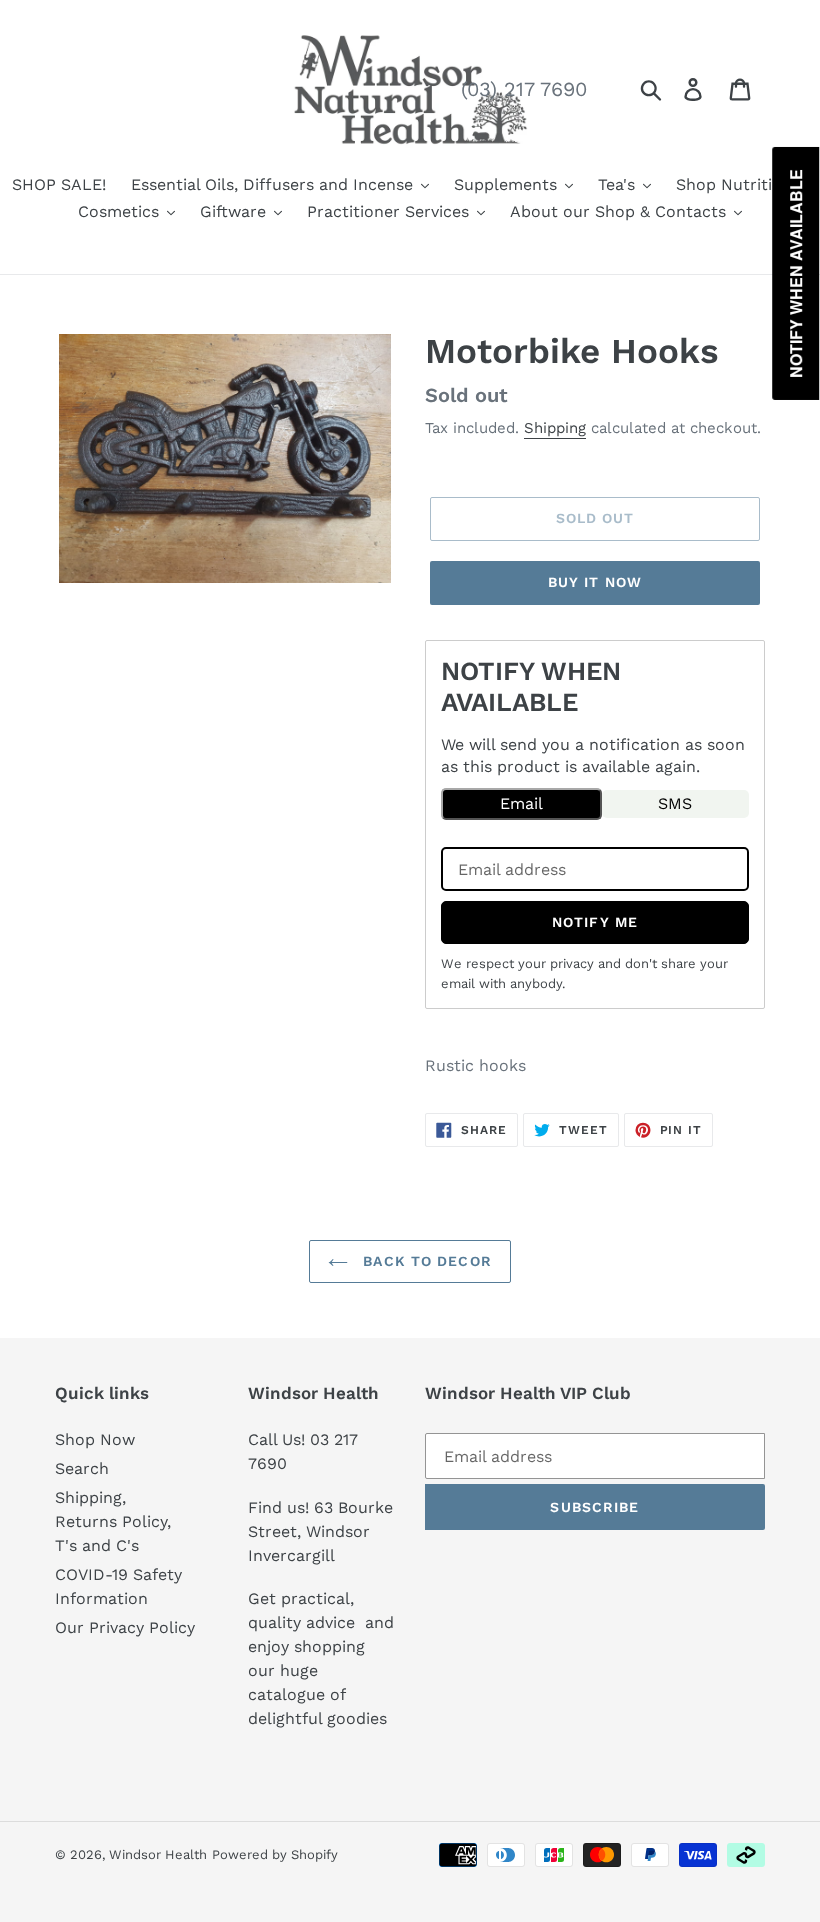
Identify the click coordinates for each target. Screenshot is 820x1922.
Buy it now (595, 582)
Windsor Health (158, 1854)
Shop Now (95, 1439)
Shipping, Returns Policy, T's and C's (113, 1521)
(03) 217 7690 (524, 89)
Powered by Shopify (275, 1854)
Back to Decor (425, 1261)
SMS (675, 803)
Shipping (555, 428)
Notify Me (595, 922)
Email (521, 803)
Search (82, 1468)
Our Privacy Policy (125, 1627)
